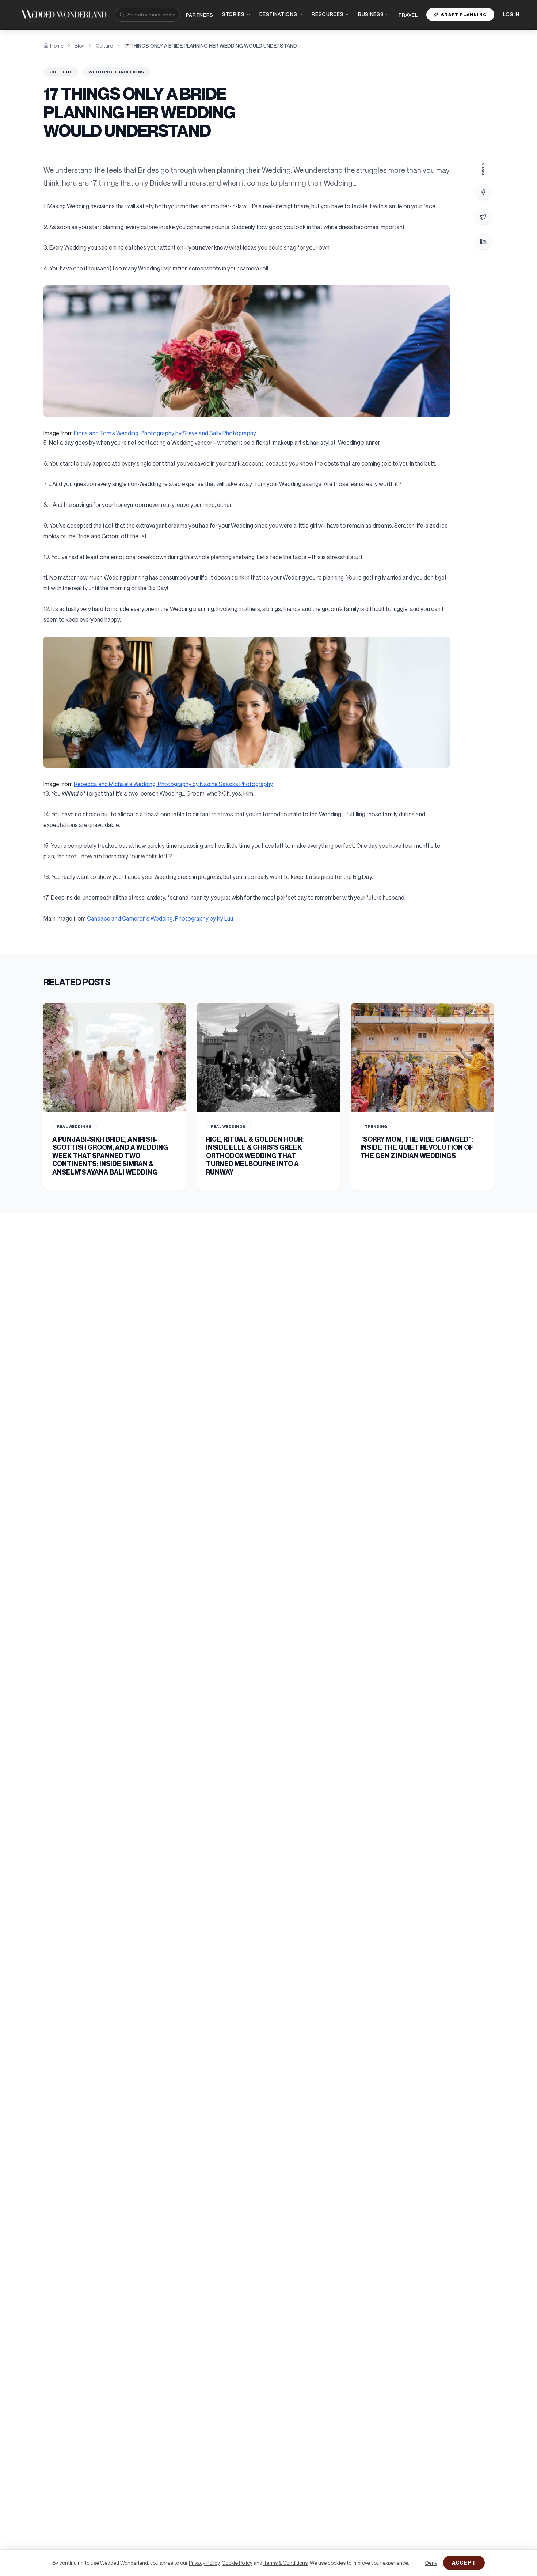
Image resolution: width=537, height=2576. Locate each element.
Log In (511, 14)
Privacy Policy (204, 2563)
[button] (247, 351)
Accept (464, 2563)
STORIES (233, 14)
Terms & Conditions (285, 2563)
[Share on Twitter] (483, 217)
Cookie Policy (237, 2563)
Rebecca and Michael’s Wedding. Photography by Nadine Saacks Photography (173, 784)
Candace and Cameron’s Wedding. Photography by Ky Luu (160, 918)
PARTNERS (200, 15)
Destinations (278, 14)
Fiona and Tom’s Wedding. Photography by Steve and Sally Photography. (165, 433)
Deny (431, 2563)
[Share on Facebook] (483, 192)
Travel (408, 15)
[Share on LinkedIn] (483, 242)
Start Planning (464, 14)
